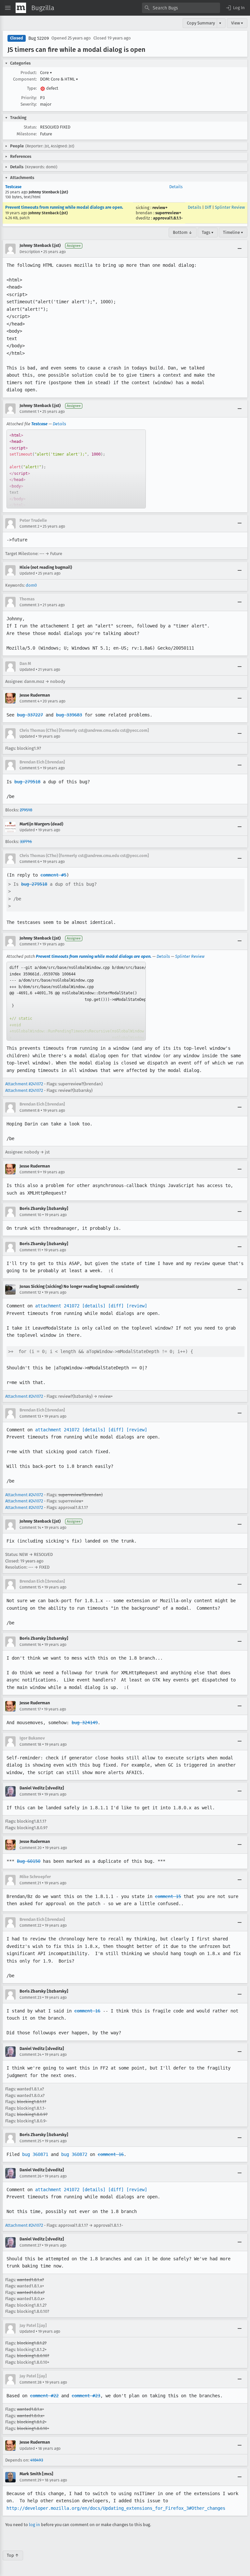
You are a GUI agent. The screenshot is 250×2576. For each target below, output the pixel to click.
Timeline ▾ (233, 232)
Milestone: (27, 134)
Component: (25, 79)
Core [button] (46, 73)
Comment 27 (30, 2245)
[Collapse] (240, 249)
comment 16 (87, 2011)
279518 (26, 810)
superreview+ (168, 213)
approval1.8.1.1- (168, 218)
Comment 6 (29, 862)
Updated (27, 573)
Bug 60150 (29, 1861)
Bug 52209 (39, 38)
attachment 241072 (57, 1306)
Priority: (29, 98)
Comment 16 (30, 1645)
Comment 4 (29, 701)
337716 (26, 842)
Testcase (13, 187)
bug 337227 (30, 715)
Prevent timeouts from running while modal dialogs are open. (64, 207)
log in (35, 2525)
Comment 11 (30, 1250)
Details (176, 187)
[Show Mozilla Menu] (21, 8)
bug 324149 (85, 1723)
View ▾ (237, 23)
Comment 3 (29, 605)
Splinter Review (230, 207)
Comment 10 (30, 1215)
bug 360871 (35, 2154)
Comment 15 (30, 1587)
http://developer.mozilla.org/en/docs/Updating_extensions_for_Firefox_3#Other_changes (116, 2508)
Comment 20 (31, 1848)
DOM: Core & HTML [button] (59, 79)
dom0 (31, 585)
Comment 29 (30, 2480)
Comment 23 (30, 1997)
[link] (76, 469)
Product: (29, 73)
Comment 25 (30, 2141)
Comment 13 (30, 1416)
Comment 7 (29, 944)
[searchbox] (181, 8)
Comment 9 (29, 1172)
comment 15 (168, 1896)
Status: (30, 127)
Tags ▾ (208, 232)
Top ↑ (13, 2555)
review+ (160, 208)
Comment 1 (29, 412)
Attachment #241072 (24, 1084)
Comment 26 (30, 2176)
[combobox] (181, 8)
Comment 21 (30, 1883)
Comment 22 (30, 1925)
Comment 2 (29, 526)
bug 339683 (69, 715)
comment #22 (44, 2396)
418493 (37, 2460)
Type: (32, 88)
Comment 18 (30, 1744)
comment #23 (86, 2396)
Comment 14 (30, 1528)
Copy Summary (201, 23)
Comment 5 (29, 768)
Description (30, 252)
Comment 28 (31, 2382)
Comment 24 (30, 2055)
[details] (94, 1306)
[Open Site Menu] (8, 8)
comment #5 (53, 875)
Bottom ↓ (183, 232)
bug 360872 (74, 2154)
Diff (208, 207)
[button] (235, 8)
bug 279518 (27, 782)
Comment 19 (30, 1794)
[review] (137, 1306)
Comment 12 (30, 1292)
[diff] (116, 1306)
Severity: (29, 104)
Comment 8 (30, 1110)
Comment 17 (30, 1709)
